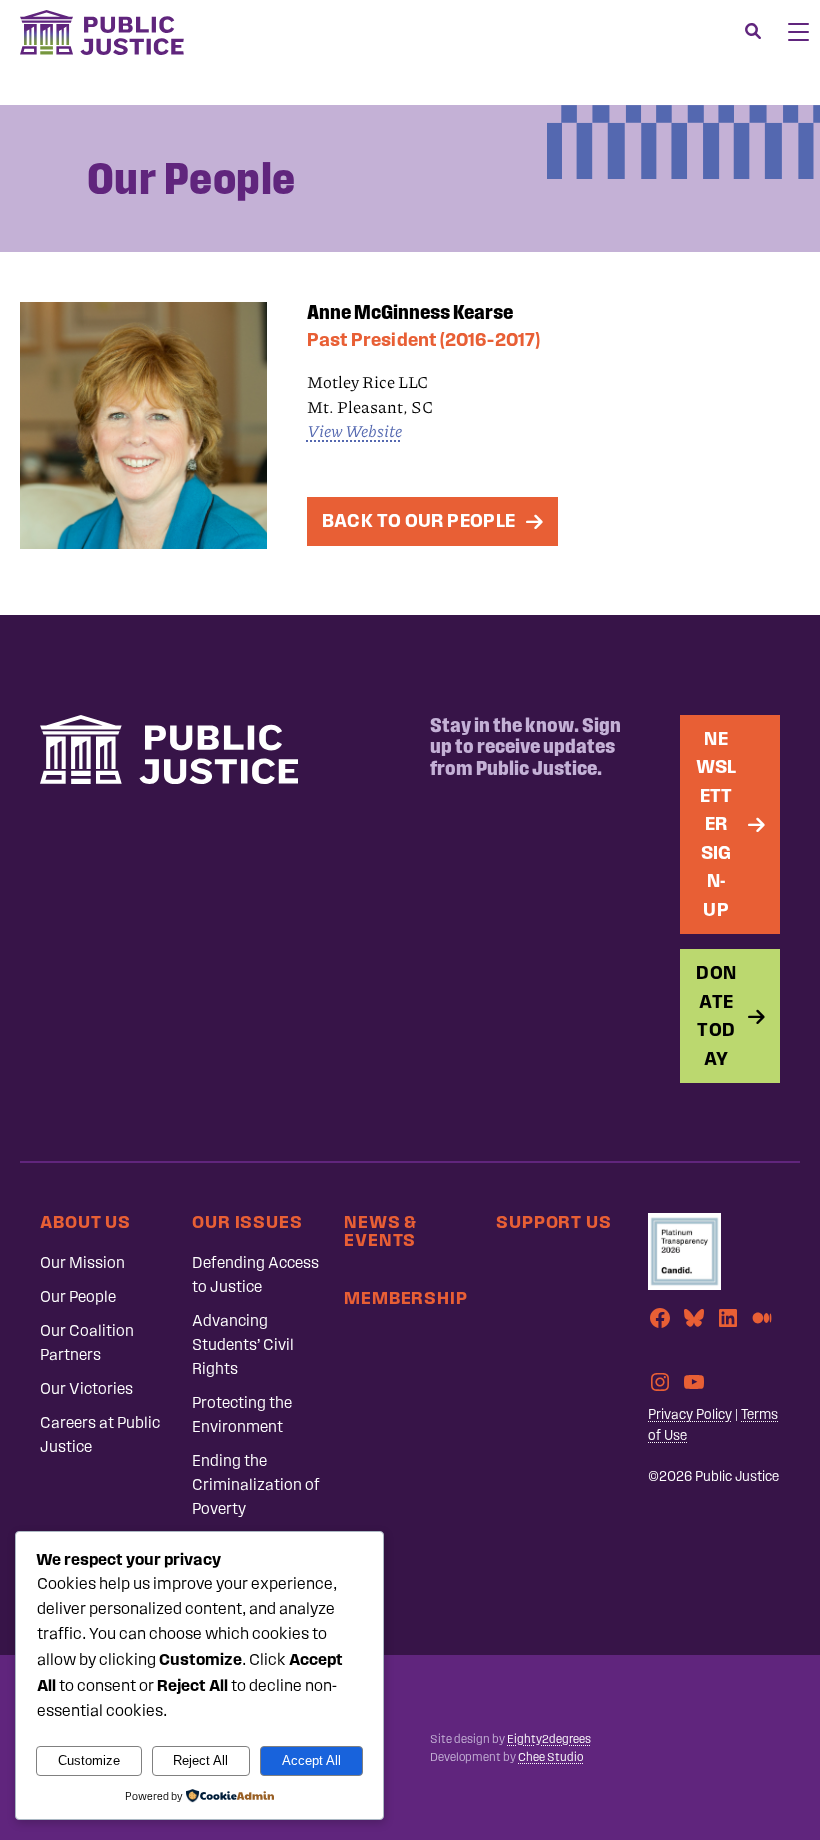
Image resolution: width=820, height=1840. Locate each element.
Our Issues (247, 1221)
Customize (89, 1760)
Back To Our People (419, 520)
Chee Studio (550, 1757)
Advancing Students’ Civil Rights (243, 1344)
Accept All (311, 1760)
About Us (85, 1221)
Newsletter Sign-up (716, 824)
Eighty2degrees (549, 1739)
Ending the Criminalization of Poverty (256, 1484)
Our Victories (86, 1388)
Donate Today (716, 1015)
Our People (78, 1296)
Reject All (200, 1760)
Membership (406, 1297)
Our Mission (82, 1262)
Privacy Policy (690, 1414)
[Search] (753, 32)
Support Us (554, 1221)
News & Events (380, 1230)
